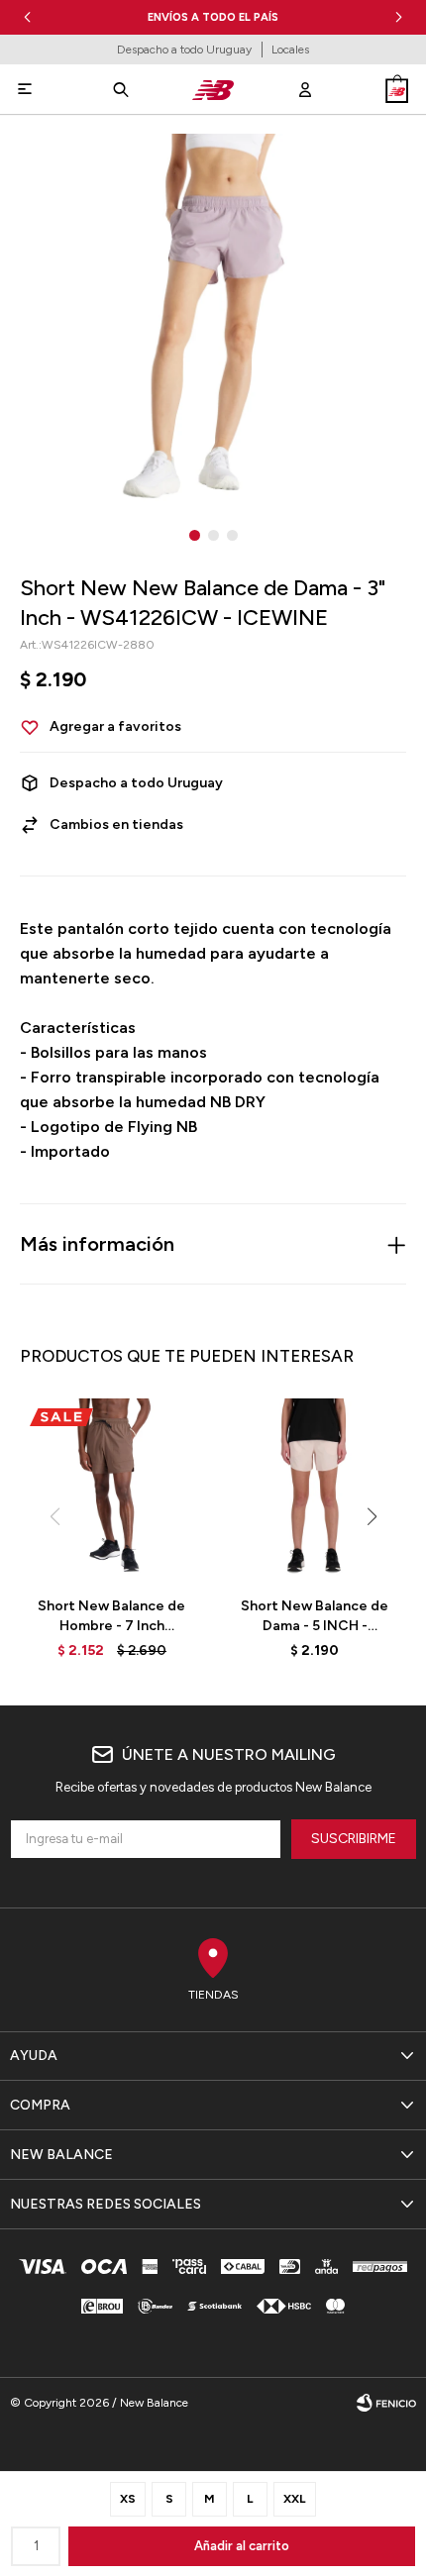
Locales (290, 50)
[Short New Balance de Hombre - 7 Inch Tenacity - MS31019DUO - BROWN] (111, 1490)
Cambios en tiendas (116, 824)
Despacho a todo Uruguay (184, 50)
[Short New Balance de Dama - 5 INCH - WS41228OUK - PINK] (315, 1490)
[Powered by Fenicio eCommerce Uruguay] (386, 2403)
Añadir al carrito (242, 2546)
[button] (399, 17)
